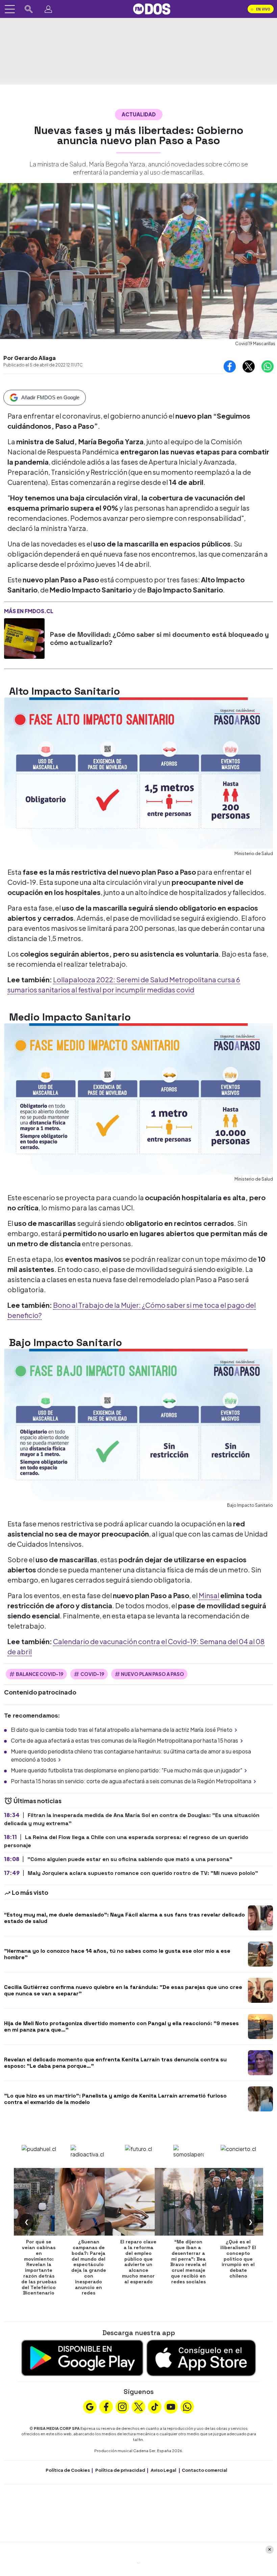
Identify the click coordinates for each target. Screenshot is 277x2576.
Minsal (209, 1595)
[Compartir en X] (249, 366)
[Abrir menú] (10, 9)
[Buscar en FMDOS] (29, 9)
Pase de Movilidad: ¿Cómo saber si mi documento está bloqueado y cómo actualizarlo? (159, 639)
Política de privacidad (120, 2470)
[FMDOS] (152, 8)
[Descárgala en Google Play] (82, 2357)
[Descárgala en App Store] (201, 2357)
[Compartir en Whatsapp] (268, 366)
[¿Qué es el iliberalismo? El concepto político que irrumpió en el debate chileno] (238, 2202)
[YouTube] (171, 2406)
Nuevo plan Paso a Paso (153, 1674)
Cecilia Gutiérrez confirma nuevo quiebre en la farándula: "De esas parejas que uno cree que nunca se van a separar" (123, 1990)
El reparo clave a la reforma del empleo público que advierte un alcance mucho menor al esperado (138, 2262)
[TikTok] (155, 2406)
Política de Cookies (68, 2470)
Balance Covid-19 (40, 1674)
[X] (138, 2406)
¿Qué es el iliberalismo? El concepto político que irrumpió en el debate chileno (238, 2259)
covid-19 (92, 1674)
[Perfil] (48, 9)
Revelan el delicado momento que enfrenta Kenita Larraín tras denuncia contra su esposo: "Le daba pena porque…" (115, 2063)
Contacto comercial (205, 2470)
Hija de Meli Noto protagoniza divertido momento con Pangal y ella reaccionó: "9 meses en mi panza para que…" (121, 2026)
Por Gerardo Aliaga (30, 358)
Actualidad (139, 114)
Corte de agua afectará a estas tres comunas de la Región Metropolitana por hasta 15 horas (124, 1740)
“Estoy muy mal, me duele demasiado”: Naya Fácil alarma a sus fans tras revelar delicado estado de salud (124, 1918)
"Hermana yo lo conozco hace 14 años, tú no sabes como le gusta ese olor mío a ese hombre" (117, 1954)
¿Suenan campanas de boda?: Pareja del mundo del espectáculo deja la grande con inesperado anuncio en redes (89, 2267)
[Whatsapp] (187, 2406)
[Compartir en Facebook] (230, 366)
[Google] (90, 2406)
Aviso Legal (163, 2470)
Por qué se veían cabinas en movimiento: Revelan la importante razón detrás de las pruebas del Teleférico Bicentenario (39, 2267)
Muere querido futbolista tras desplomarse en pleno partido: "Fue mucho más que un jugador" (127, 1770)
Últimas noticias (37, 1801)
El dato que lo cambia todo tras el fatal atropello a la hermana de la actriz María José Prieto (122, 1730)
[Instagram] (122, 2406)
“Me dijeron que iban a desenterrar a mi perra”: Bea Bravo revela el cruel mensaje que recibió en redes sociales (188, 2262)
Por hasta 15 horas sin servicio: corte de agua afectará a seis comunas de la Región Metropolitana (131, 1781)
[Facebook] (106, 2406)
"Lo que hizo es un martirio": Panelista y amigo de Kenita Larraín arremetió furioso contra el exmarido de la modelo (115, 2099)
